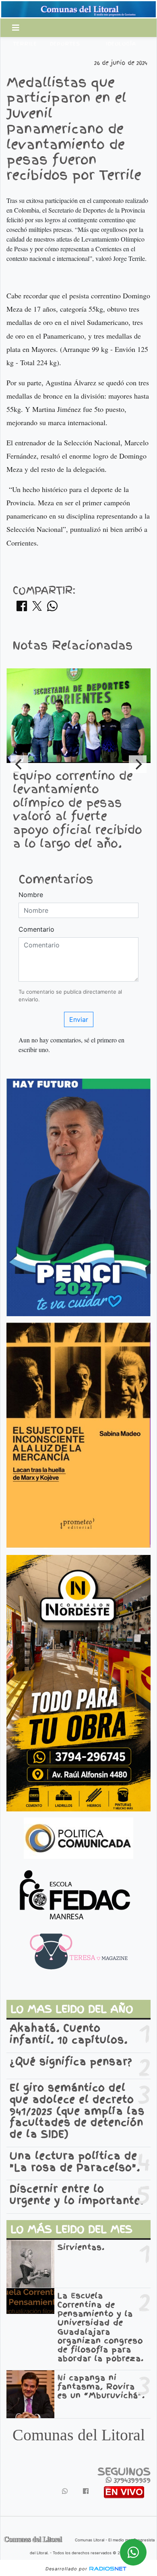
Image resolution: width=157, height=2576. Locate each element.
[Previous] (19, 764)
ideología (121, 44)
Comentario (36, 929)
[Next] (138, 764)
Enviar (79, 1019)
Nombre (31, 895)
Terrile (25, 44)
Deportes (65, 44)
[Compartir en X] (37, 608)
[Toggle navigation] (16, 28)
